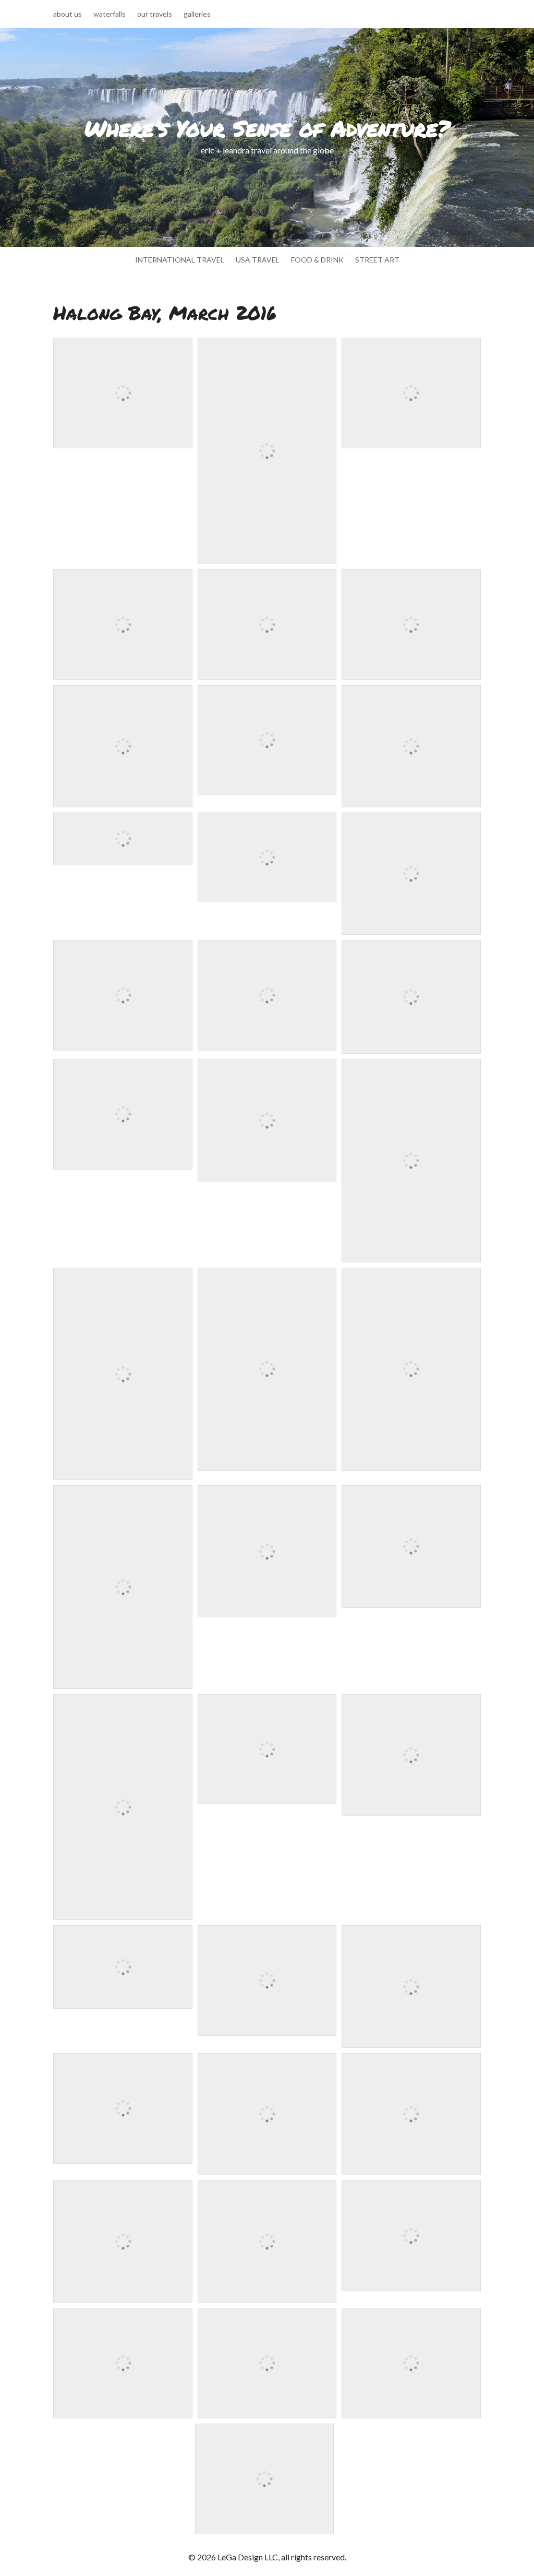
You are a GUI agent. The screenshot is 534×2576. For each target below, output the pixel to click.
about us (68, 14)
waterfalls (110, 14)
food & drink (317, 260)
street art (377, 260)
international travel (180, 260)
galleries (197, 14)
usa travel (258, 260)
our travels (155, 14)
